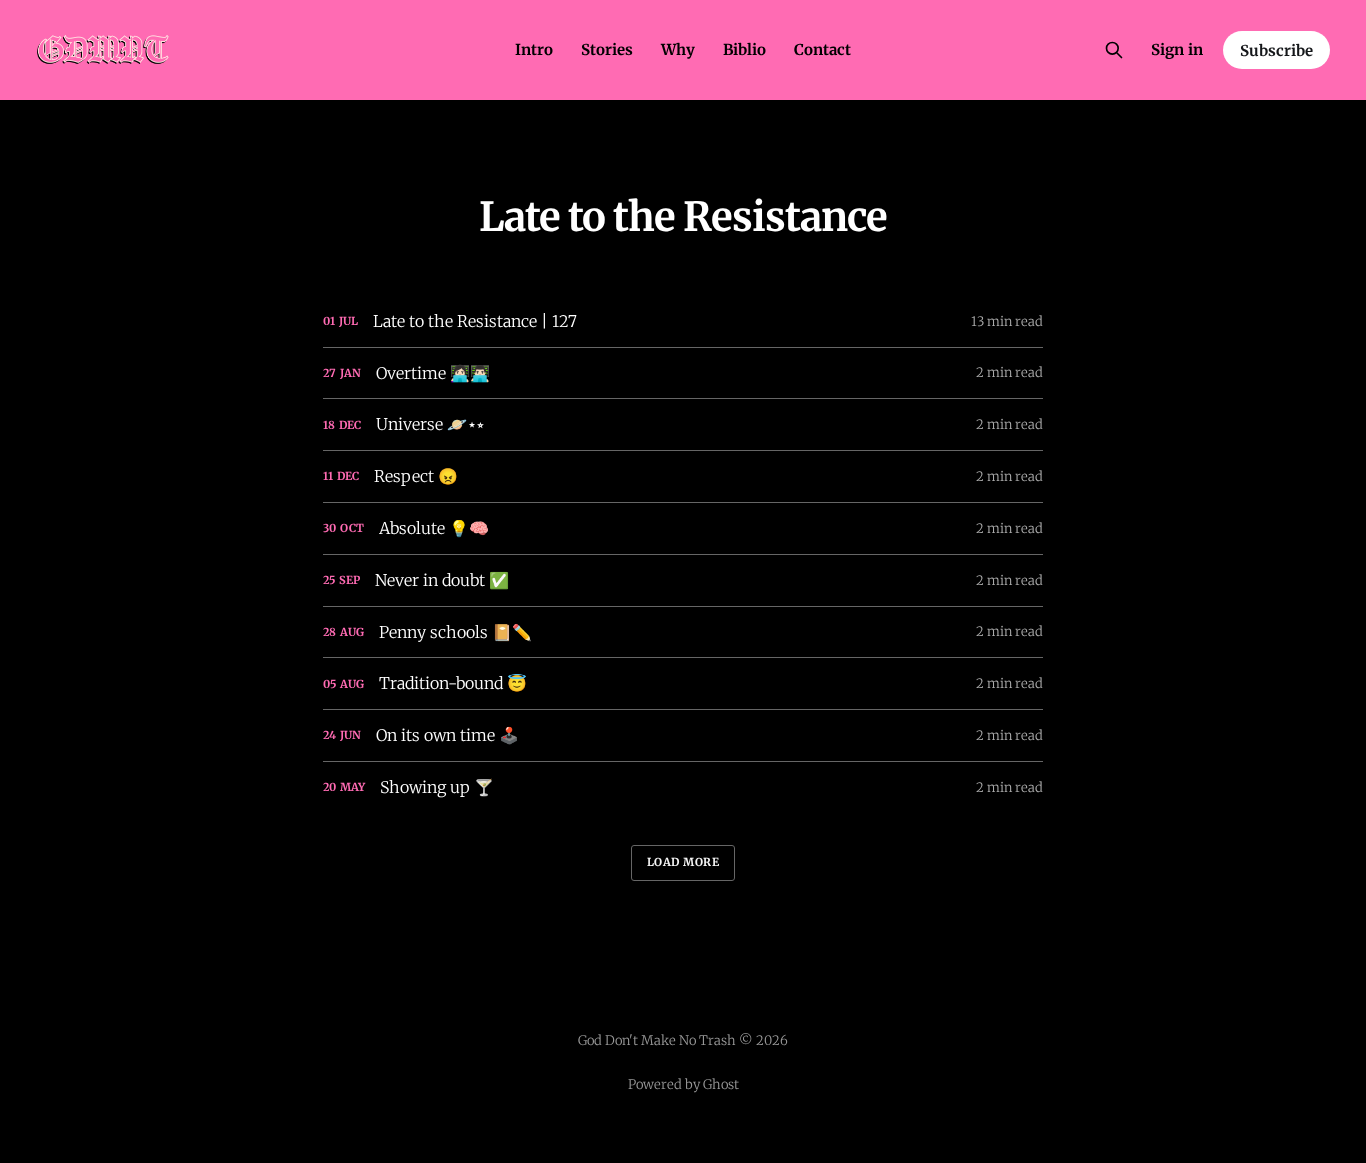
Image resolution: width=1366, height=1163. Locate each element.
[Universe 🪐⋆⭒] (683, 424)
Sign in (1177, 49)
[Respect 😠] (683, 476)
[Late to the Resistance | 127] (683, 321)
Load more (683, 862)
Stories (607, 49)
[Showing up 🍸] (683, 787)
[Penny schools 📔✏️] (683, 632)
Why (678, 49)
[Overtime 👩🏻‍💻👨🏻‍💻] (683, 373)
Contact (822, 49)
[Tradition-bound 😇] (683, 683)
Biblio (744, 49)
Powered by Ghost (683, 1084)
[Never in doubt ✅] (683, 580)
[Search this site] (1114, 50)
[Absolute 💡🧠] (683, 528)
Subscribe (1276, 50)
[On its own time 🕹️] (683, 735)
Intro (534, 49)
